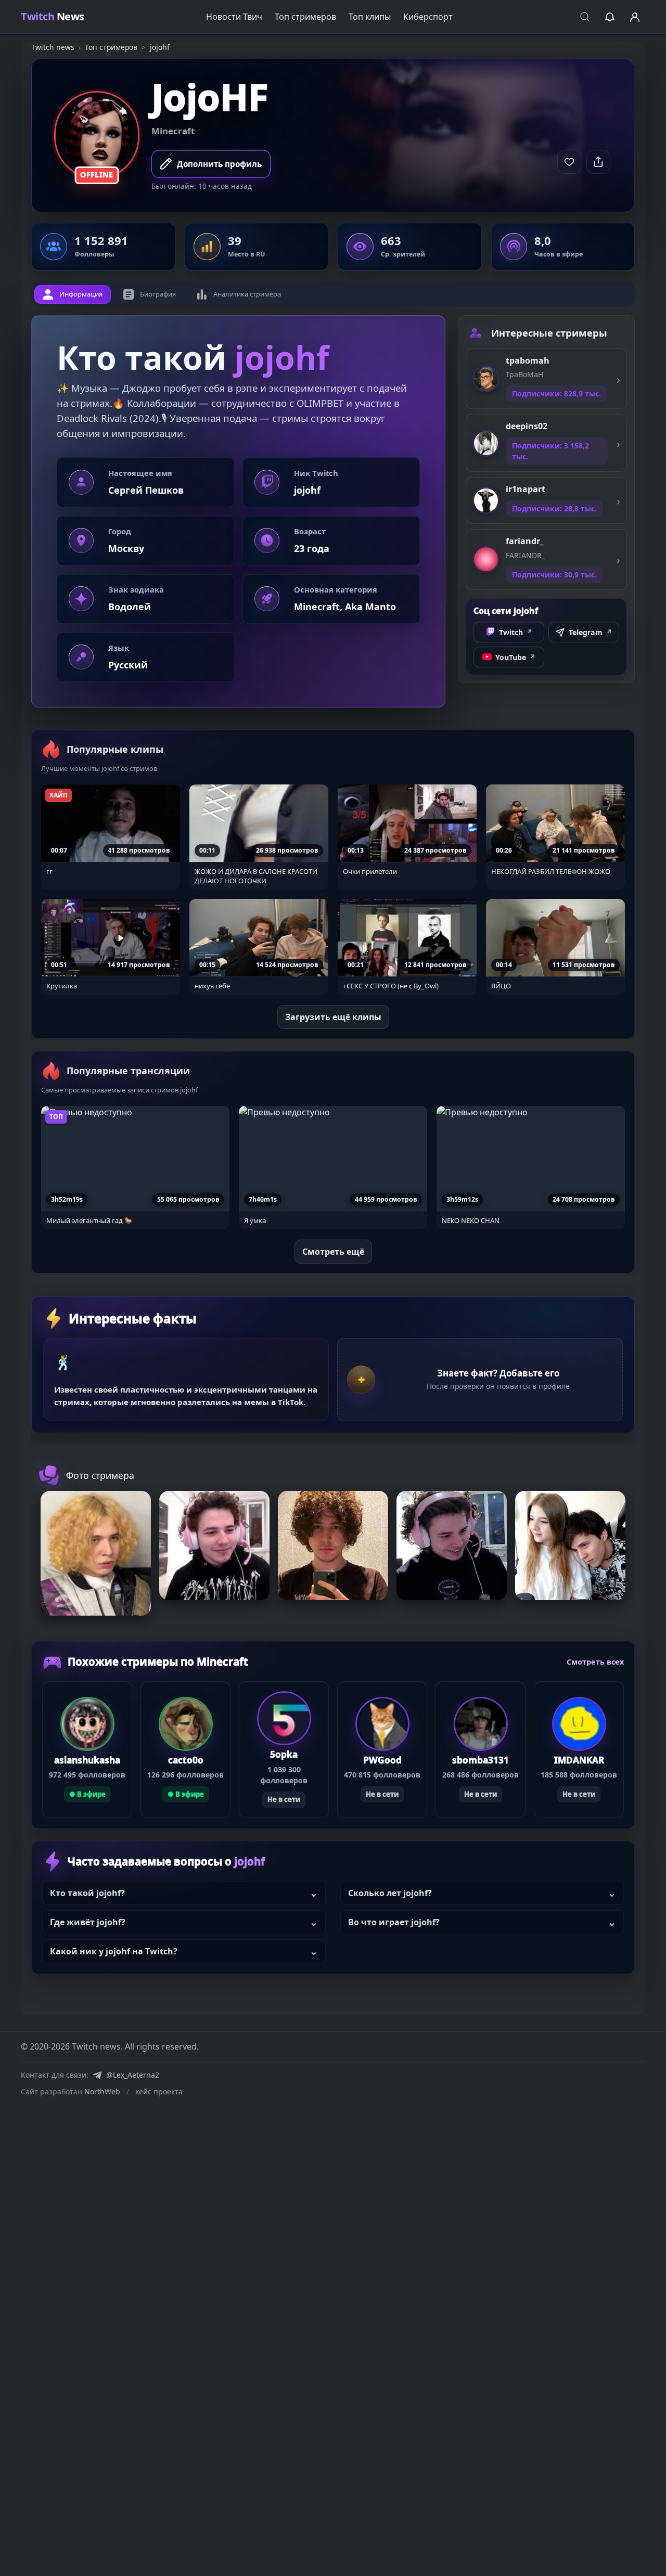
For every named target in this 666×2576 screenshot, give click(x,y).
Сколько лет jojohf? (390, 1893)
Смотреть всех (595, 1662)
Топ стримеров (305, 17)
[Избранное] (610, 17)
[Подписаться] (569, 162)
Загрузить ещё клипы (333, 1017)
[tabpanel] (238, 512)
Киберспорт (428, 17)
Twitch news (53, 47)
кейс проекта (159, 2091)
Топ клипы (370, 17)
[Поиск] (585, 17)
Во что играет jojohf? (394, 1922)
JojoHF (210, 97)
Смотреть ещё (333, 1252)
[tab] (73, 294)
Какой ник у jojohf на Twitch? (114, 1951)
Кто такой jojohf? (87, 1893)
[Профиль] (635, 17)
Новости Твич (234, 17)
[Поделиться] (598, 162)
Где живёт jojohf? (88, 1922)
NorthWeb (102, 2091)
